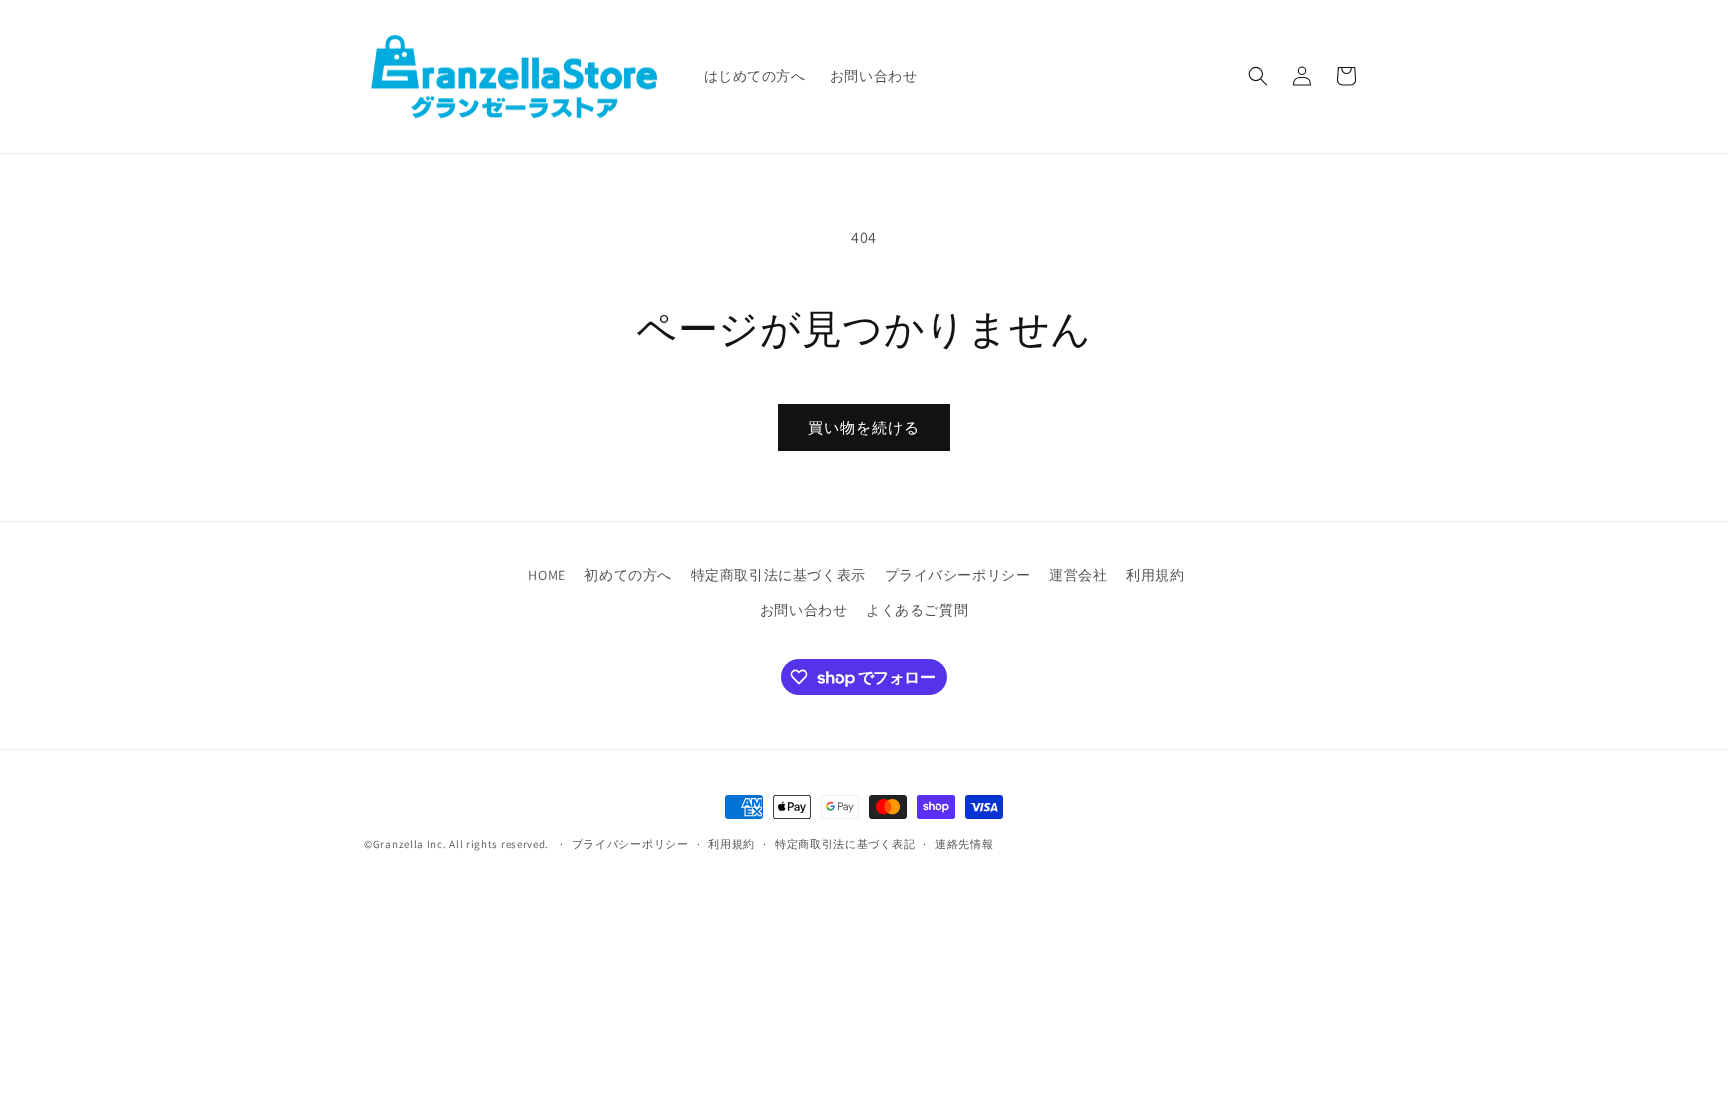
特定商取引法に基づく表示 (778, 575)
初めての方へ (628, 575)
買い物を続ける (864, 427)
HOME (546, 575)
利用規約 (1155, 575)
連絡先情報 (964, 844)
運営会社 (1078, 575)
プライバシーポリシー (958, 575)
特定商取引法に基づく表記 (845, 844)
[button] (1258, 76)
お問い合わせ (804, 610)
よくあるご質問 (917, 610)
